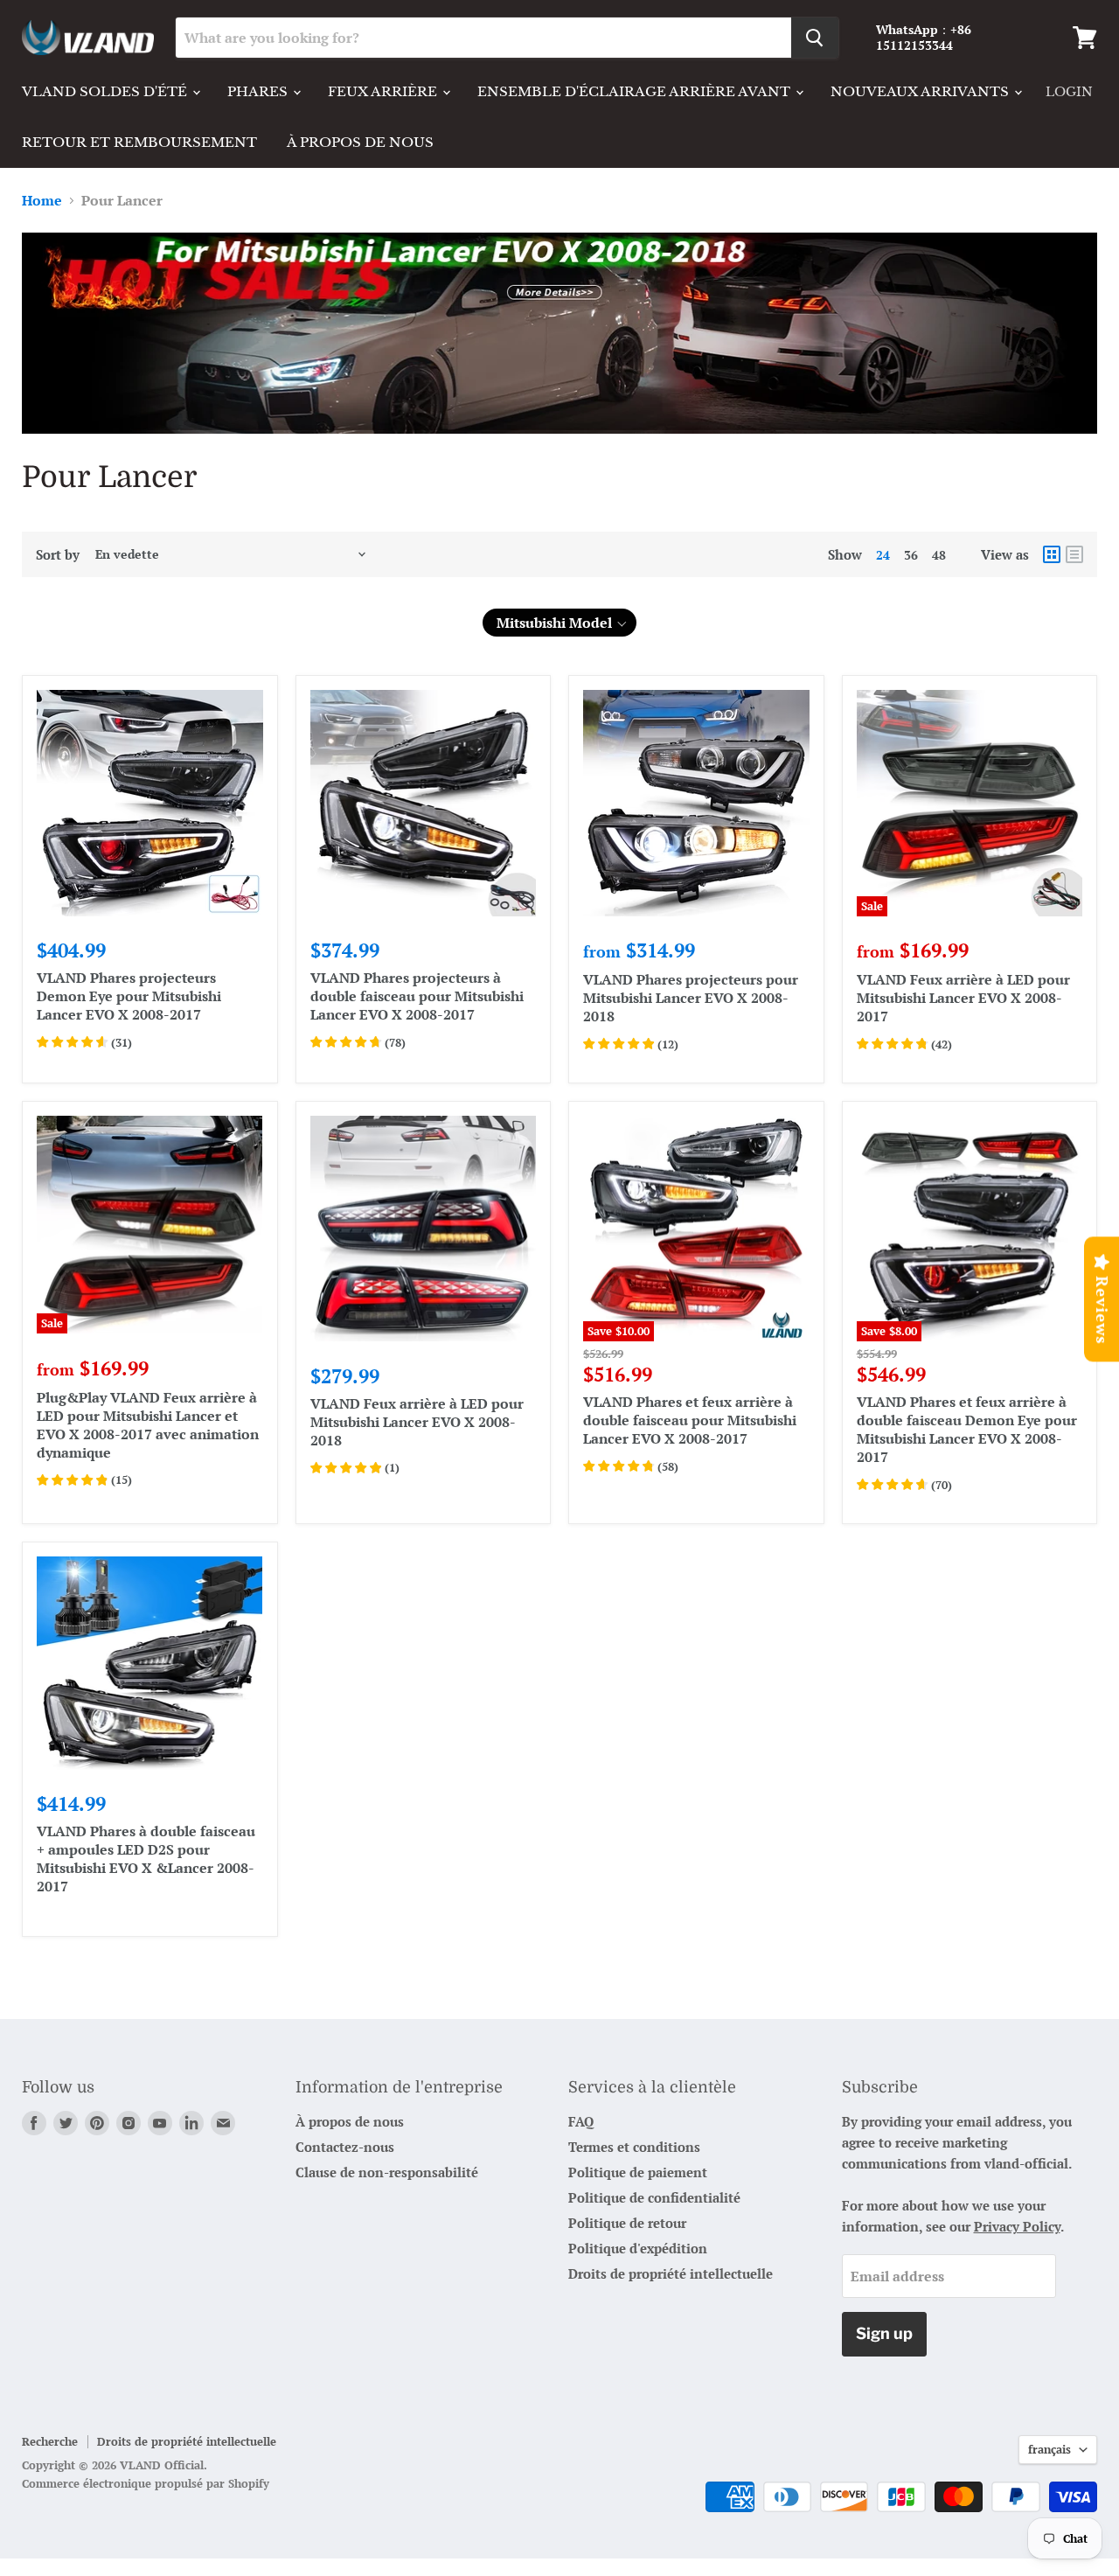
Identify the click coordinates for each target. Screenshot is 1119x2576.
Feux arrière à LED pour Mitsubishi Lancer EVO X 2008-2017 (963, 998)
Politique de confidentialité (654, 2197)
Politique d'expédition (638, 2248)
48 (939, 555)
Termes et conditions (634, 2147)
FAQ (581, 2121)
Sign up (884, 2333)
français (1049, 2449)
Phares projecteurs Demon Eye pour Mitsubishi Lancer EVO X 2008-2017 (129, 996)
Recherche (50, 2441)
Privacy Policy (1017, 2226)
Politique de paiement (638, 2172)
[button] (559, 623)
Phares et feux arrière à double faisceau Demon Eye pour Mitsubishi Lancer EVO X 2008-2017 (967, 1429)
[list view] (1074, 554)
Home (42, 200)
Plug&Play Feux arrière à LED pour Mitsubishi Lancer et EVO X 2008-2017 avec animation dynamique (148, 1425)
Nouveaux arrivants (921, 91)
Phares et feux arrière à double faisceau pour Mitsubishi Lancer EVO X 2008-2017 (690, 1420)
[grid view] (1052, 554)
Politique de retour (627, 2223)
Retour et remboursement (139, 142)
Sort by (58, 555)
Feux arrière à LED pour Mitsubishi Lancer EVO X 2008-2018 (417, 1422)
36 (911, 555)
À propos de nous (360, 142)
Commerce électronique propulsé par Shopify (146, 2483)
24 (883, 555)
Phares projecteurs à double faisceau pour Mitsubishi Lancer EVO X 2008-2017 (417, 996)
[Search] (815, 38)
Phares (259, 91)
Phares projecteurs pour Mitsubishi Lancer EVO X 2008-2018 (691, 998)
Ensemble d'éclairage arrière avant (636, 91)
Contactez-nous (345, 2147)
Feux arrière (384, 91)
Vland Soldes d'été (106, 91)
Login (1069, 92)
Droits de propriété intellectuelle (671, 2273)
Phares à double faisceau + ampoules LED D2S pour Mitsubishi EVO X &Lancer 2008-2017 (146, 1859)
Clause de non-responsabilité (387, 2172)
